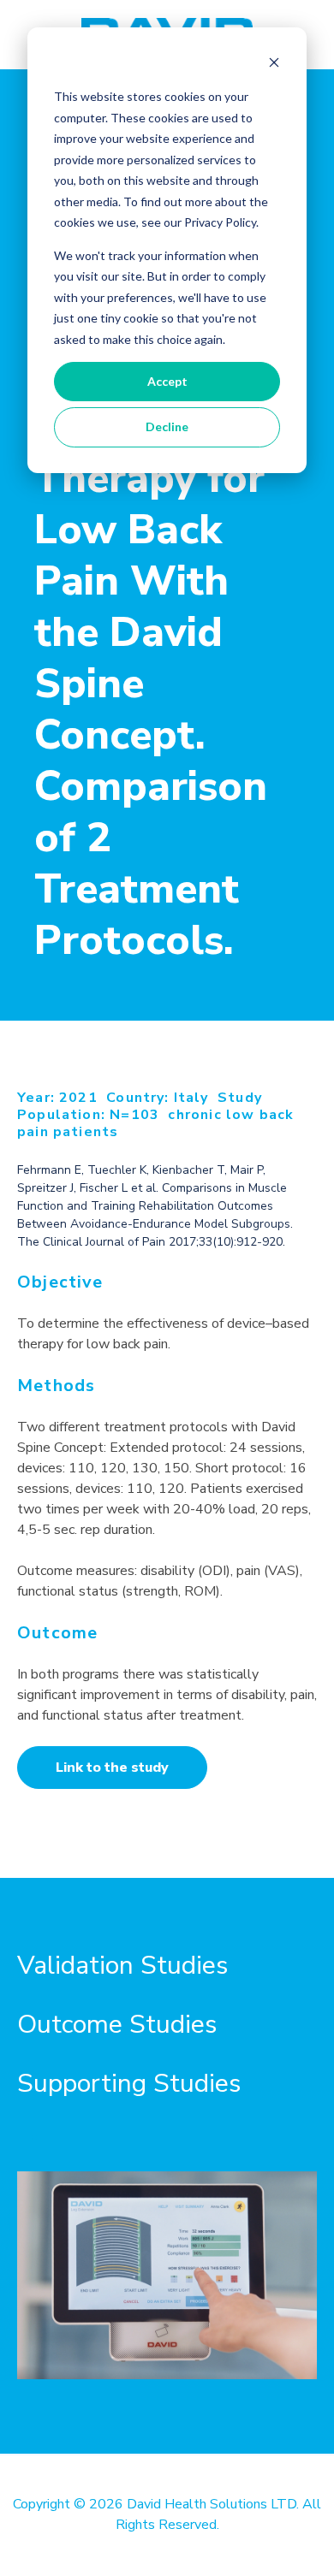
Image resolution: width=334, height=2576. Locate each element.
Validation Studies (122, 1966)
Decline (167, 426)
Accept (167, 381)
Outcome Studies (117, 2025)
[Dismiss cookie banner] (274, 65)
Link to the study (112, 1768)
